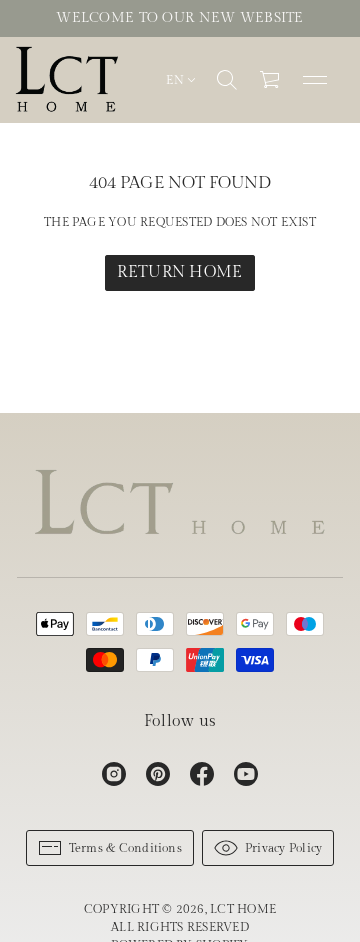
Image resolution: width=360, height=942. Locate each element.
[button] (227, 80)
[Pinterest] (158, 774)
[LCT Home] (67, 80)
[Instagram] (114, 774)
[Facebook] (202, 774)
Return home (180, 272)
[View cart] (271, 80)
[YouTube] (246, 774)
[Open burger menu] (315, 80)
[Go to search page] (227, 80)
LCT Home (243, 909)
